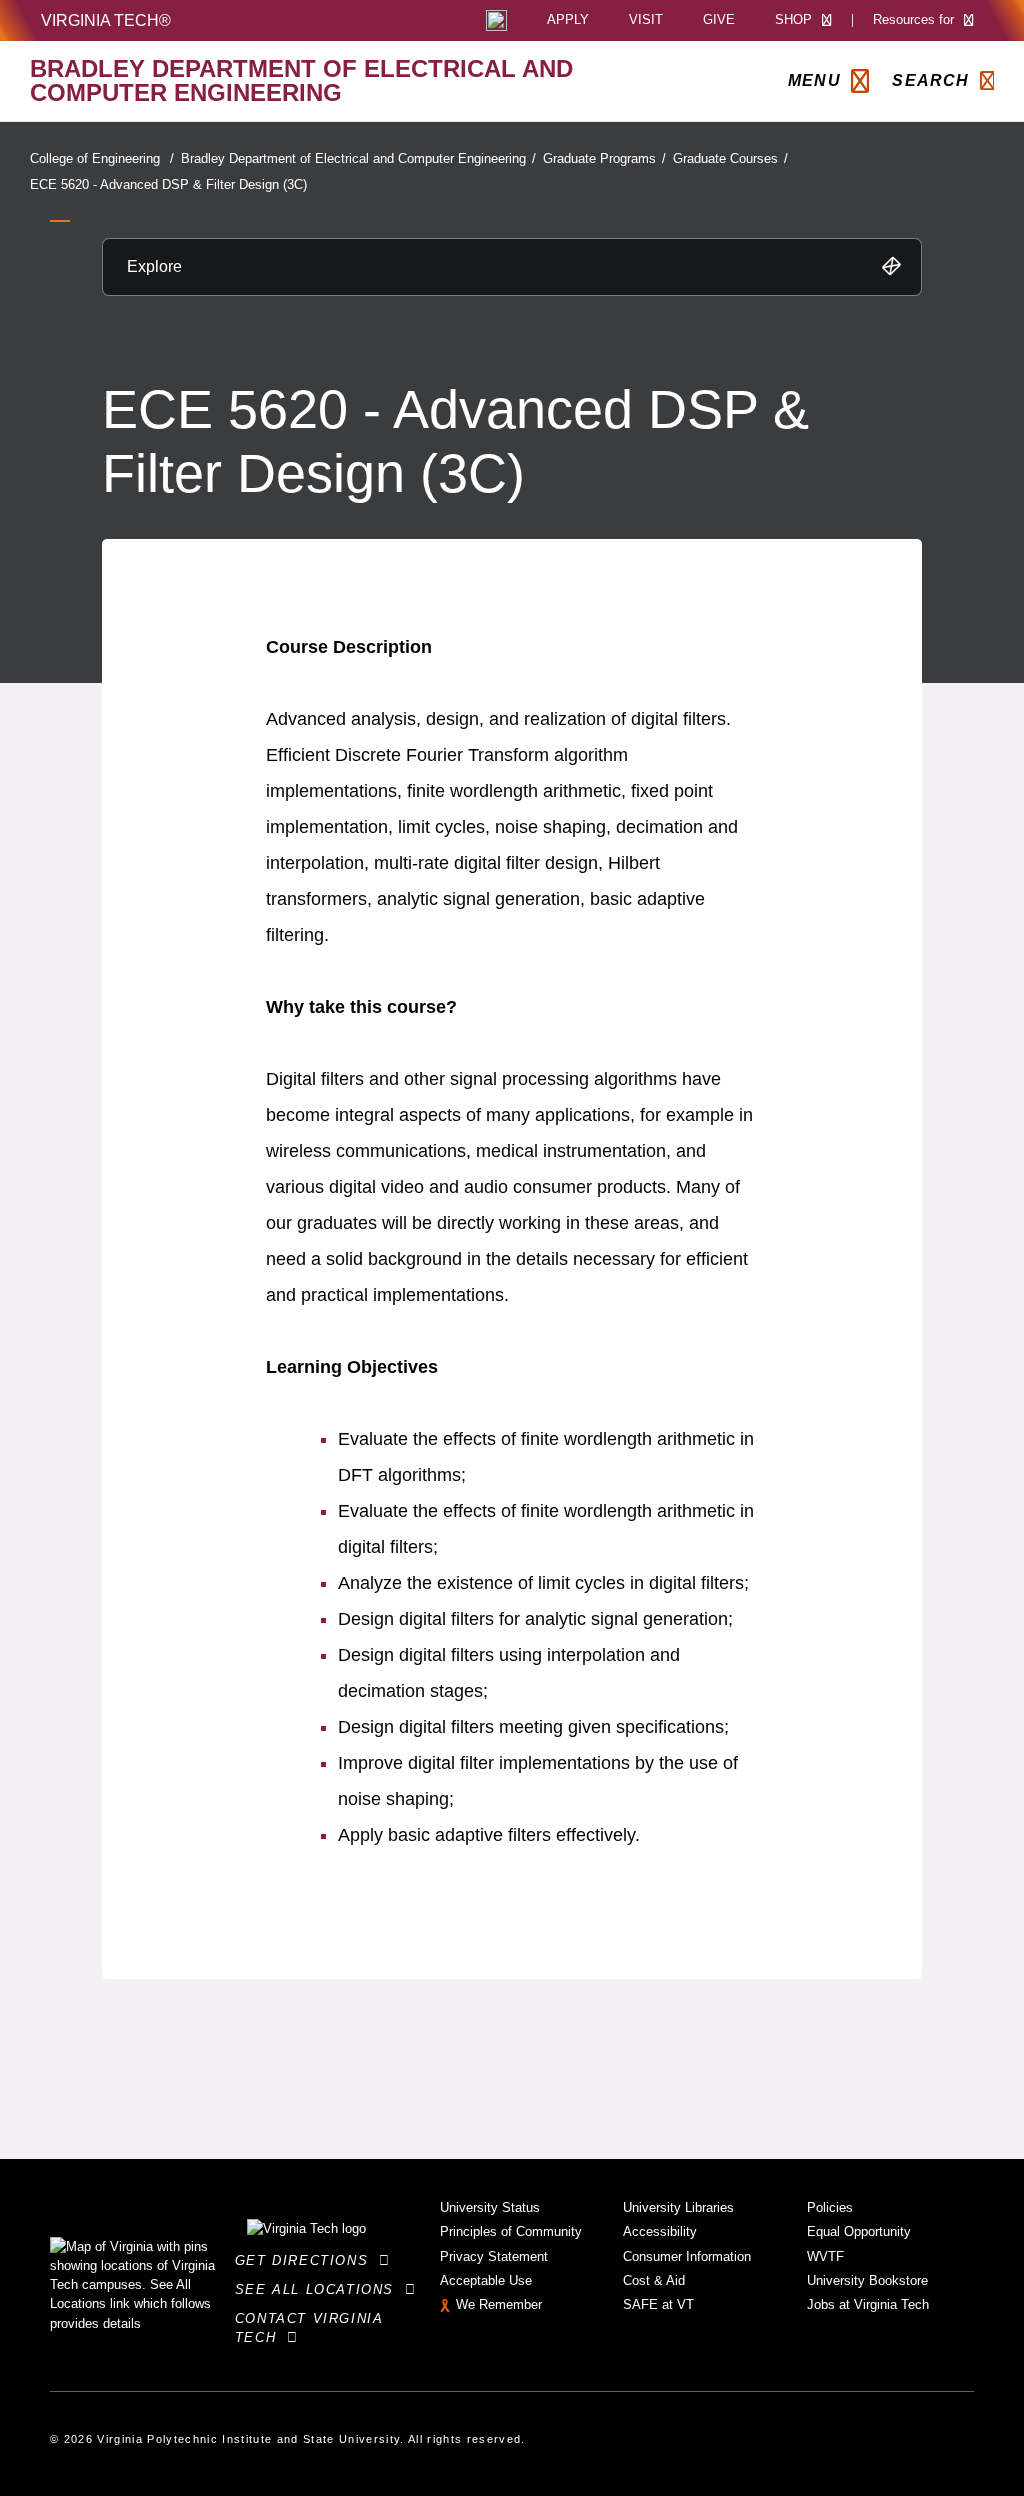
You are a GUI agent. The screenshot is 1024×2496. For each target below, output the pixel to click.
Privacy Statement (494, 2256)
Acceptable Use (486, 2280)
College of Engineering (102, 158)
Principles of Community (511, 2231)
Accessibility (660, 2231)
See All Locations (320, 2289)
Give (719, 20)
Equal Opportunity (859, 2231)
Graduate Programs (604, 158)
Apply (568, 20)
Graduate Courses (730, 158)
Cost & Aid (654, 2280)
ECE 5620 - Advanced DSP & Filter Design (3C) (168, 184)
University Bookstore (867, 2280)
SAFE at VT (658, 2304)
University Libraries (678, 2207)
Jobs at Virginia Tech (868, 2304)
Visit (646, 20)
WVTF (825, 2256)
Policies (830, 2207)
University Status (490, 2207)
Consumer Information (687, 2256)
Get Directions (307, 2260)
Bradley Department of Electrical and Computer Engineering (358, 158)
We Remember (499, 2304)
